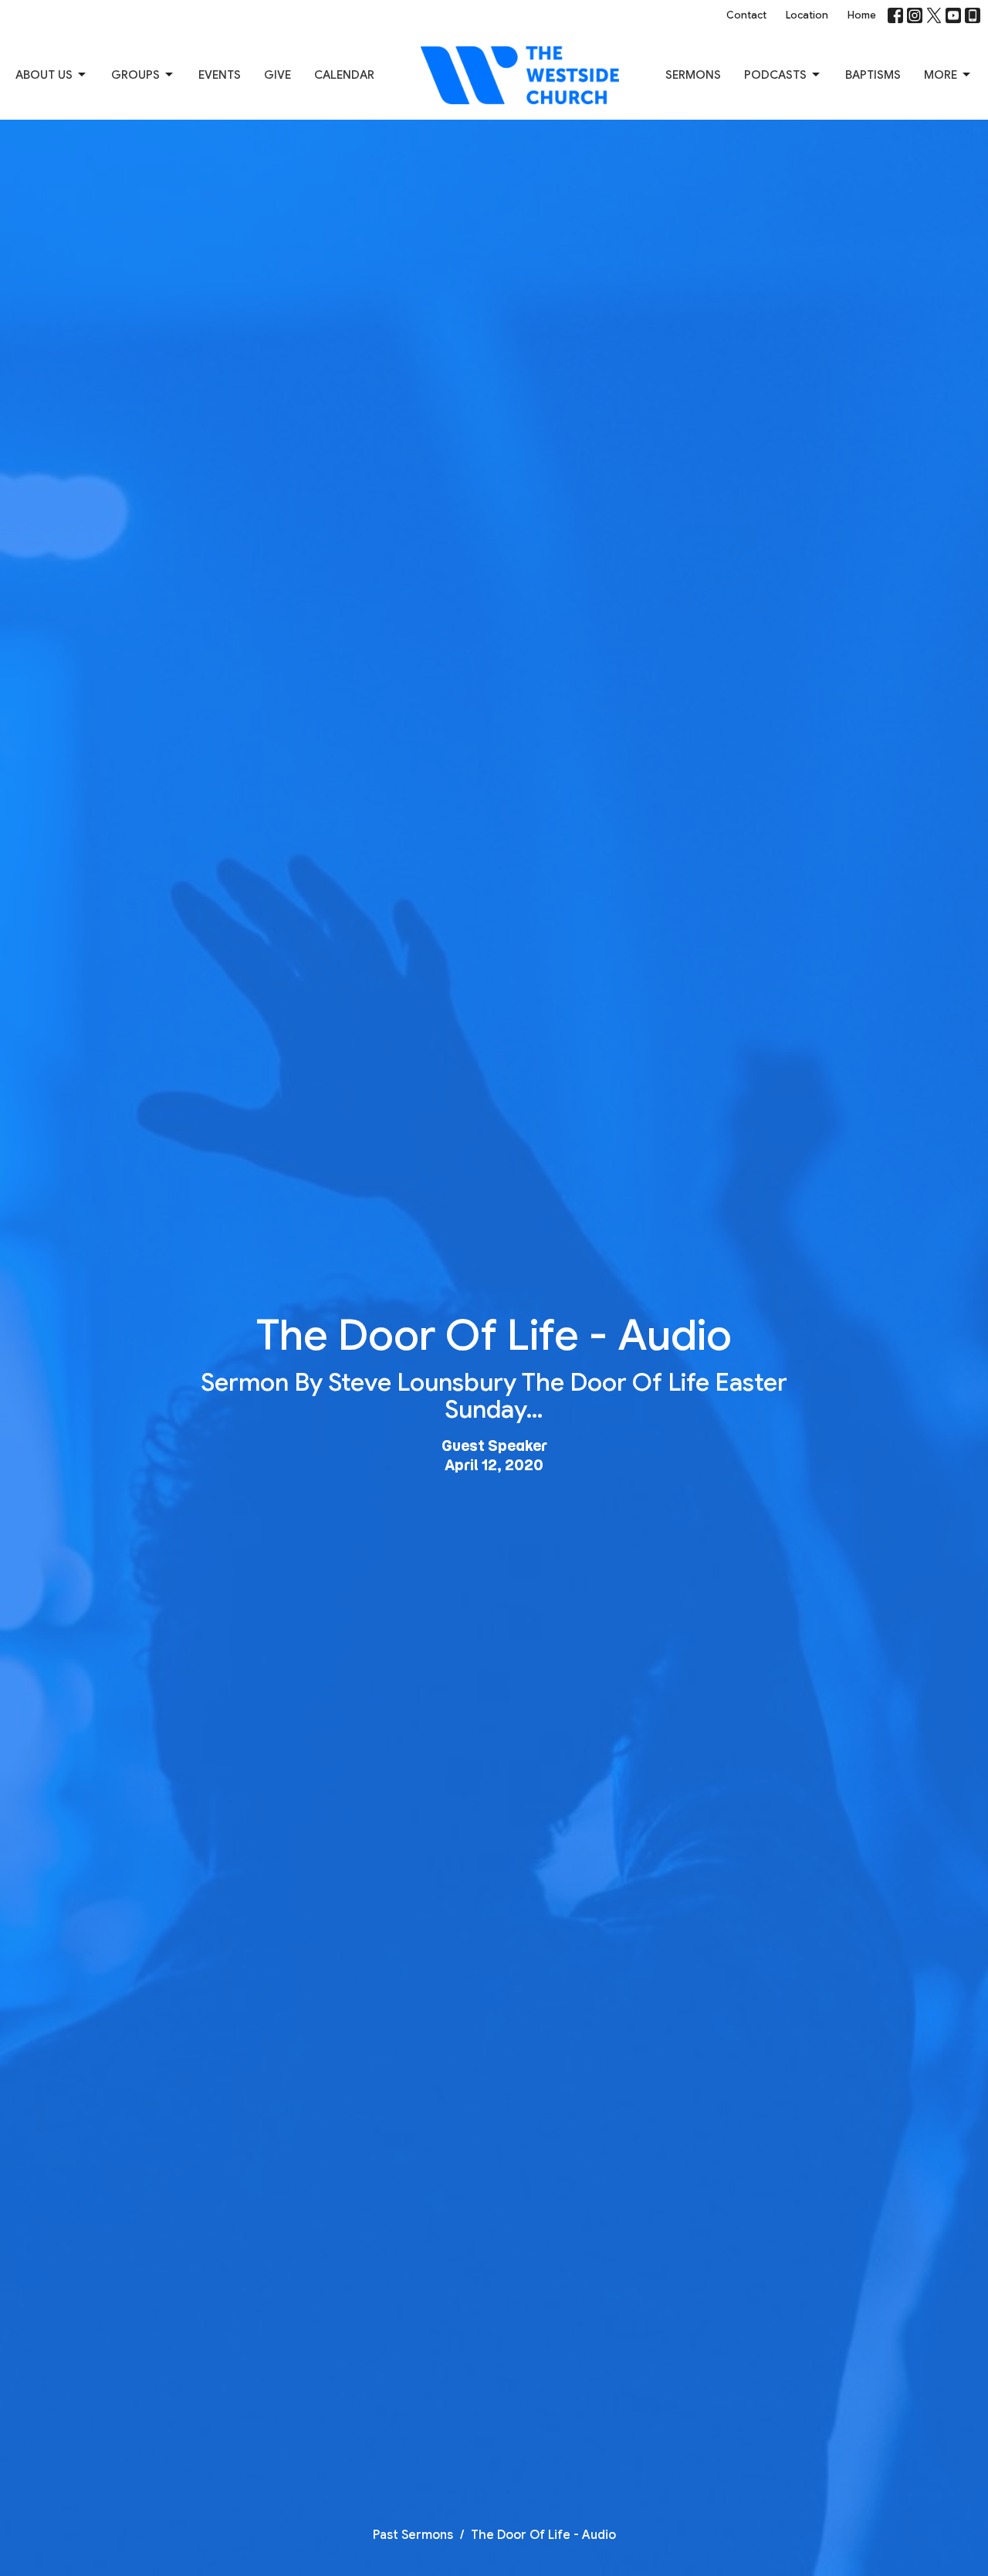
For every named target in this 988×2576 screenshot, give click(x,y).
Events (220, 75)
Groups (135, 75)
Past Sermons (413, 2535)
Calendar (344, 75)
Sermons (693, 75)
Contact (746, 15)
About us (44, 75)
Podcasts (775, 75)
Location (807, 15)
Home (862, 15)
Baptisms (873, 75)
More (941, 75)
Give (277, 75)
